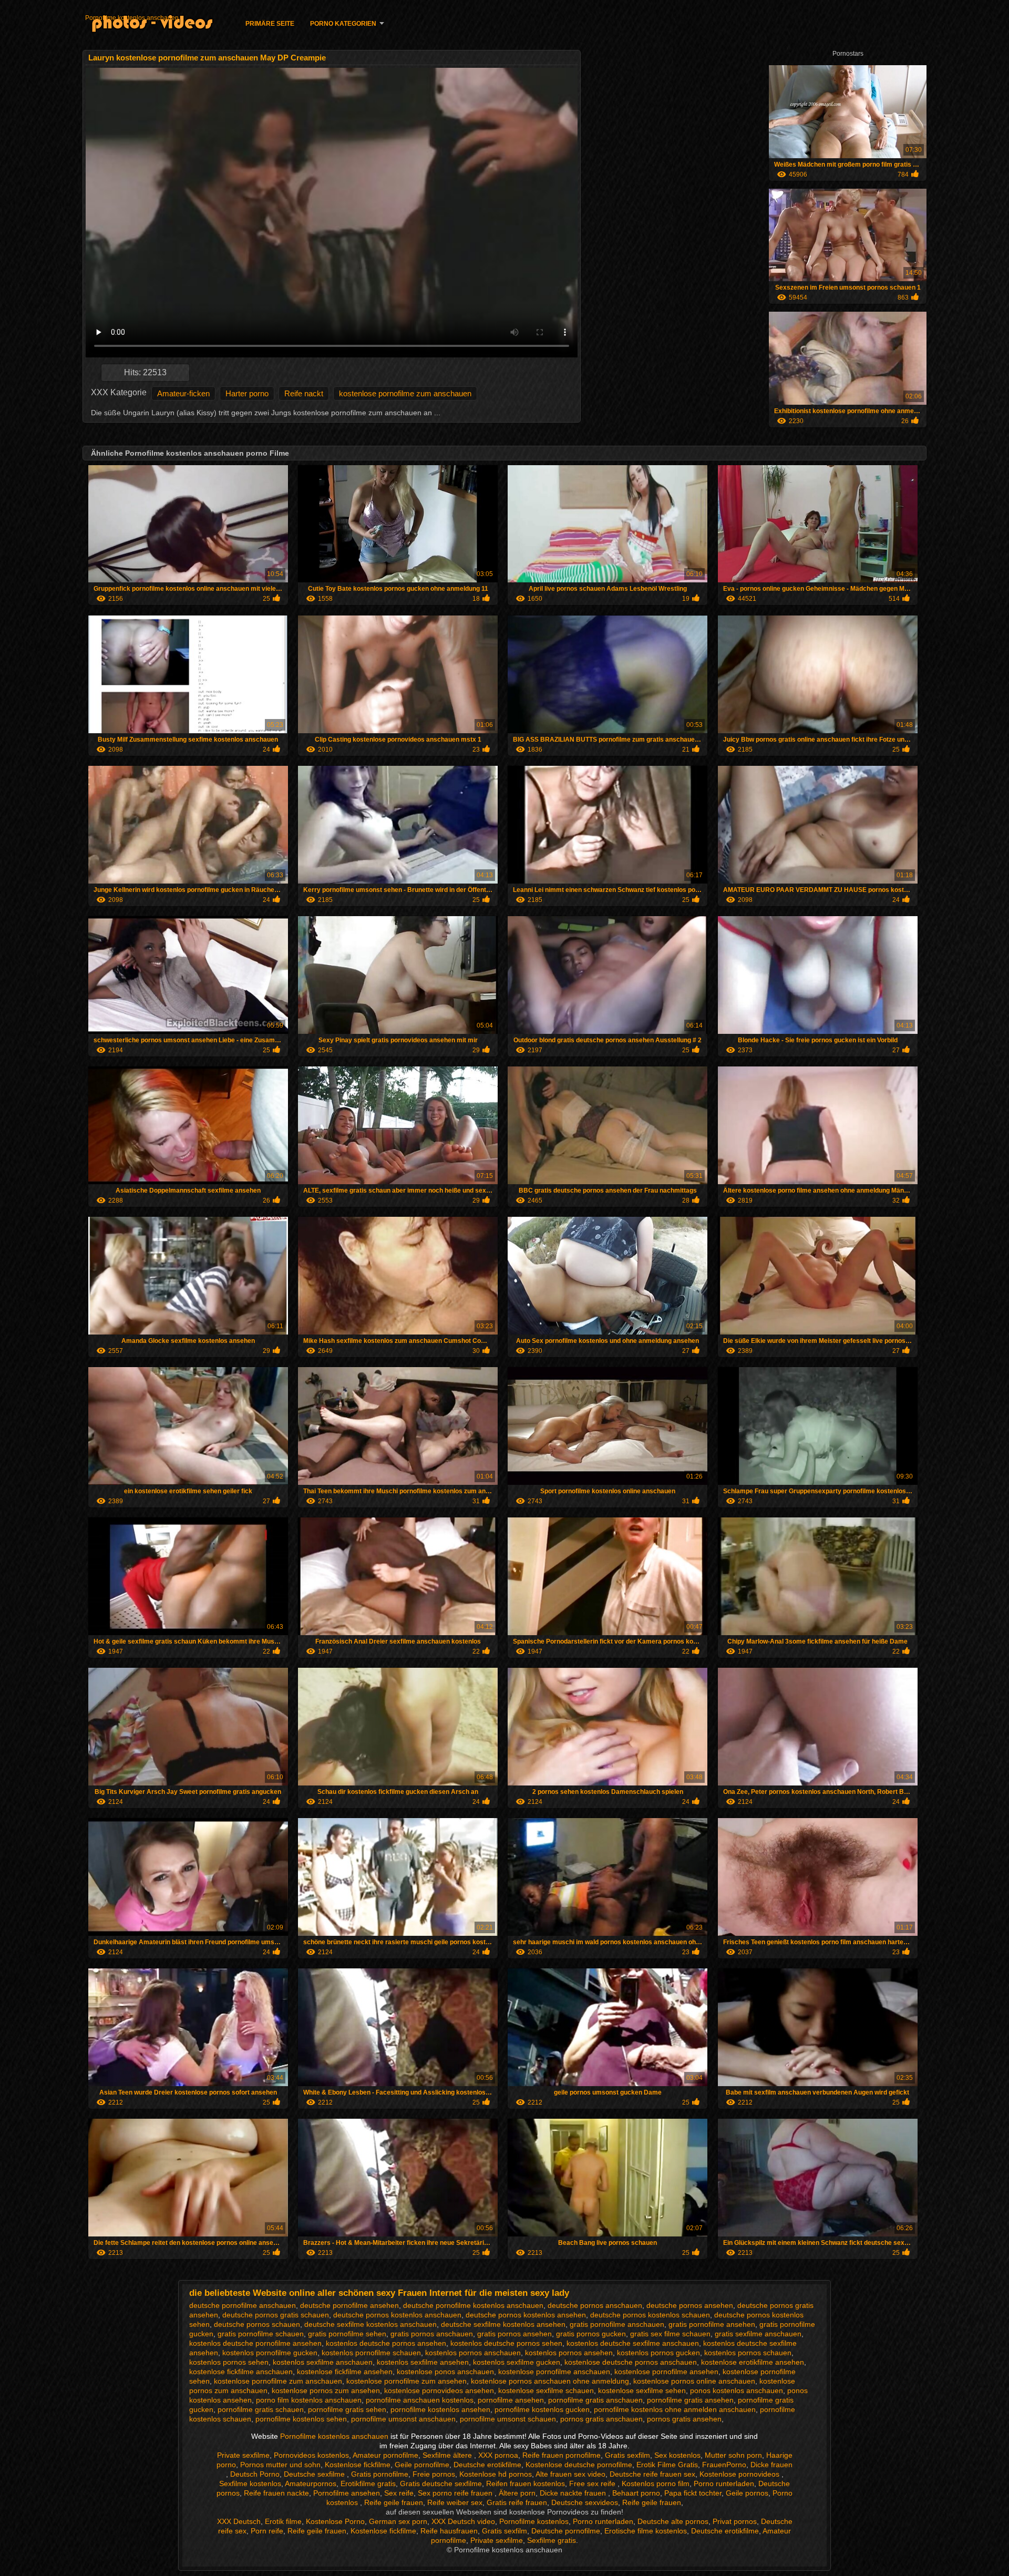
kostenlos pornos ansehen (569, 2353)
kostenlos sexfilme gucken (517, 2362)
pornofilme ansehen (511, 2400)
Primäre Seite (270, 24)
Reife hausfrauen (449, 2531)
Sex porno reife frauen (456, 2493)
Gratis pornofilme (380, 2474)
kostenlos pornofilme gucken (270, 2353)
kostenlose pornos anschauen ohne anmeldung (550, 2381)
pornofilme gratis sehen (347, 2409)
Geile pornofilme (422, 2465)
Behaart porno (636, 2493)
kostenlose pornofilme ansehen (666, 2372)
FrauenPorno (724, 2465)
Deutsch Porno (255, 2474)
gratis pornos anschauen (432, 2334)
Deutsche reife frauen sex (652, 2474)
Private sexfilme (243, 2455)
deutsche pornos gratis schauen (276, 2315)
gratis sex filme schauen (670, 2334)
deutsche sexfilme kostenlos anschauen (370, 2324)
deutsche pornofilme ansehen (349, 2305)
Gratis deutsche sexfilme (441, 2483)
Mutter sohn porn (733, 2455)
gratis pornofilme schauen (261, 2334)
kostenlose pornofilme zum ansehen (406, 2381)
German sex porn (398, 2521)
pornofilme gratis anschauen (595, 2400)
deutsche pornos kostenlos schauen (650, 2315)
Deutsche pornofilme (566, 2531)
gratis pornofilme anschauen (617, 2324)
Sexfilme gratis (552, 2540)
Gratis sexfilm (627, 2455)
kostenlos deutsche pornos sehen (506, 2343)
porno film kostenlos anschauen (309, 2400)
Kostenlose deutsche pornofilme (579, 2465)
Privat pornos (735, 2521)
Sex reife (399, 2493)
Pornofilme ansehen (347, 2493)
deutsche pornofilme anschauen (243, 2305)
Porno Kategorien (343, 24)
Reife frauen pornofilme (562, 2455)
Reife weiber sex (455, 2502)
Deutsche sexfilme (315, 2474)
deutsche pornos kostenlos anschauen (397, 2315)
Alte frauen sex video (570, 2474)
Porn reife (267, 2531)
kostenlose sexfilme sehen (642, 2390)
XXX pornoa (498, 2455)
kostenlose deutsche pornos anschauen (631, 2362)
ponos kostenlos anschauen (737, 2390)
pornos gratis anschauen (601, 2419)
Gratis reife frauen (517, 2502)
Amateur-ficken (183, 393)
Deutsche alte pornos (673, 2521)
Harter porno (247, 393)
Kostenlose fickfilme (358, 2465)
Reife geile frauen (394, 2502)
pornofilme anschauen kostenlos (420, 2400)
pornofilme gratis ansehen (690, 2400)
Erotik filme (283, 2521)
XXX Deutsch (239, 2521)
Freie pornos (434, 2474)
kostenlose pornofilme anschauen (554, 2372)
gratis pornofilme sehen (347, 2334)
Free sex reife (593, 2483)
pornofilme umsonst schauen (508, 2419)
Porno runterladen (724, 2483)
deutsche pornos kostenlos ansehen (526, 2315)
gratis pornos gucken (591, 2334)
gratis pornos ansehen (514, 2334)
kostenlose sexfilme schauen (546, 2390)
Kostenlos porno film (656, 2483)
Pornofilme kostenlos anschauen (132, 18)
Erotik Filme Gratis (667, 2465)
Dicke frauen (771, 2465)
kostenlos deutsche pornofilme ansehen (255, 2343)
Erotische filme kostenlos (646, 2531)
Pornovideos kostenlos (311, 2455)
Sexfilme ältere (448, 2455)
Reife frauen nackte (276, 2493)
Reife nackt (304, 393)
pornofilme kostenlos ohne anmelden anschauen (675, 2409)
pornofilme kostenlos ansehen (440, 2409)
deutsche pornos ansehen (690, 2305)
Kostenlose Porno (335, 2521)
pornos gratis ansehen (684, 2419)
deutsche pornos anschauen (595, 2305)
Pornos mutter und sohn (280, 2465)
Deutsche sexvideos (585, 2502)
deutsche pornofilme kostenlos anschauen (473, 2305)
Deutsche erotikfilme (487, 2465)
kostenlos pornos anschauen (473, 2353)
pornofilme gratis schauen (261, 2409)
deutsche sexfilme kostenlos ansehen (503, 2324)
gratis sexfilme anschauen (758, 2334)
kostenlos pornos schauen (748, 2353)
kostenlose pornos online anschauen (694, 2381)
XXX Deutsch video (463, 2521)
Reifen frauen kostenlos (526, 2483)
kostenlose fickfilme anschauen (241, 2372)
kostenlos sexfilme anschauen (323, 2362)
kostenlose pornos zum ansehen (326, 2390)
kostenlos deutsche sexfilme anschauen (633, 2343)
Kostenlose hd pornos (496, 2474)
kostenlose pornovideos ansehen (439, 2390)
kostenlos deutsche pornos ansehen (386, 2343)
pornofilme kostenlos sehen (301, 2419)
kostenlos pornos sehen (229, 2362)
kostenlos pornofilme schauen (371, 2353)
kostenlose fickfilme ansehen (345, 2372)
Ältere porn (517, 2493)
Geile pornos (747, 2493)
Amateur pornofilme (385, 2455)
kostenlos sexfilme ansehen (423, 2362)
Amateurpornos (311, 2483)
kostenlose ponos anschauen (445, 2372)
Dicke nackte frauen (574, 2493)
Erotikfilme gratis (368, 2483)
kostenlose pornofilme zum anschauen (405, 393)
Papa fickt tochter (693, 2493)
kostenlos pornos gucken (658, 2353)
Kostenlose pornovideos (740, 2474)
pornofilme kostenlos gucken (542, 2409)
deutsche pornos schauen (257, 2324)
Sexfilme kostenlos (250, 2483)
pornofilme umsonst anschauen (403, 2419)
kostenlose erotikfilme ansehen (753, 2362)
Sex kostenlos (677, 2455)
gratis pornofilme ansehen (712, 2324)
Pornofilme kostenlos (534, 2521)
